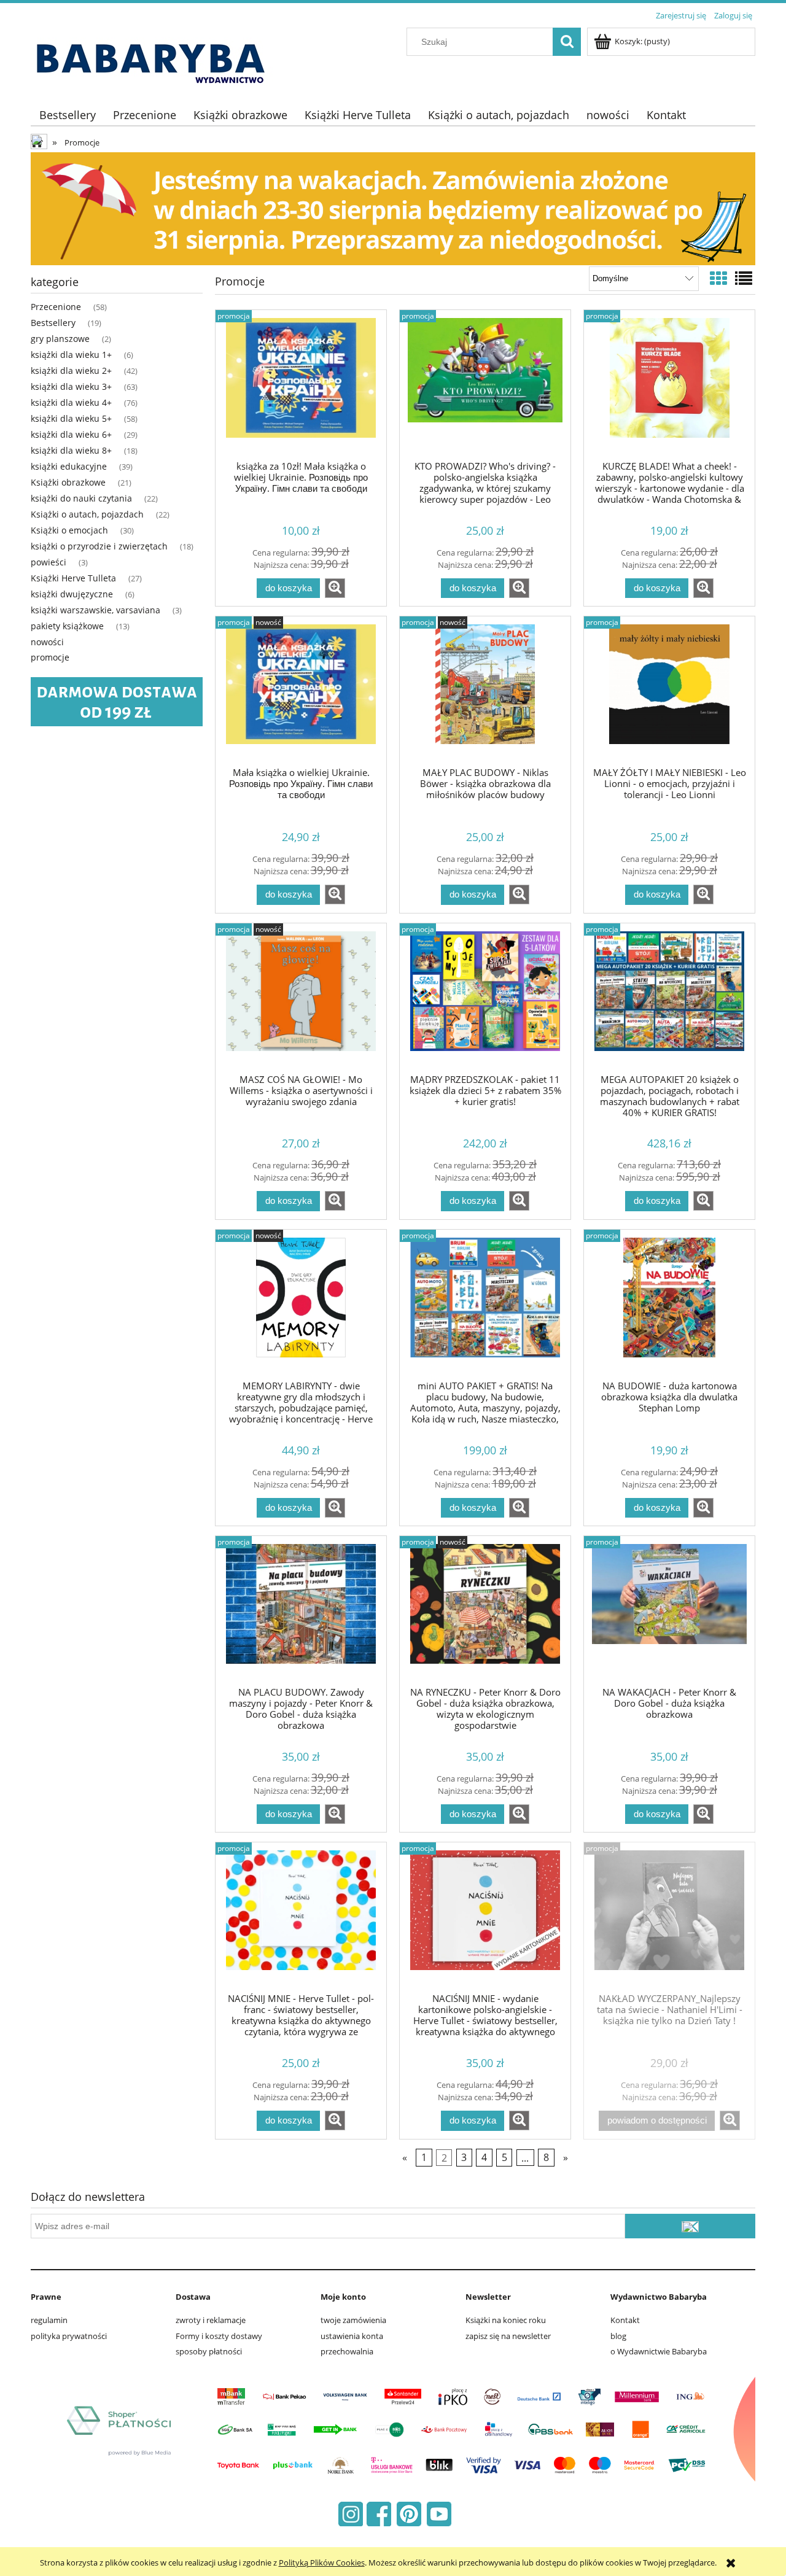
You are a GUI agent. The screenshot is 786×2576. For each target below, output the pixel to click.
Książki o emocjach (69, 530)
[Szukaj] (567, 42)
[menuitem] (68, 115)
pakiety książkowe (67, 626)
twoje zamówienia (353, 2320)
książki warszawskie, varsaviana (95, 610)
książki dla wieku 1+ (71, 355)
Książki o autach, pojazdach (87, 514)
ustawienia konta (352, 2336)
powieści (49, 562)
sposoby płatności (209, 2351)
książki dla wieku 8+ (71, 450)
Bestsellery (53, 323)
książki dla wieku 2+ (71, 370)
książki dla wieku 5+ (71, 418)
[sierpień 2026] (393, 208)
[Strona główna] (155, 56)
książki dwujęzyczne (72, 594)
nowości (47, 642)
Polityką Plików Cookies (322, 2562)
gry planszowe (60, 339)
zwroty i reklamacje (211, 2320)
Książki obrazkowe (68, 482)
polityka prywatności (69, 2336)
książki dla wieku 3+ (71, 386)
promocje (50, 657)
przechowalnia (347, 2351)
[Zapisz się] (690, 2226)
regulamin (49, 2320)
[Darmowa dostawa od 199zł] (117, 701)
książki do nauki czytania (81, 498)
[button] (335, 588)
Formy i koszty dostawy (219, 2336)
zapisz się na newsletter (508, 2336)
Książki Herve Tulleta (73, 578)
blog (618, 2336)
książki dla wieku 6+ (71, 434)
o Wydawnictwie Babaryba (659, 2351)
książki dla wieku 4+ (71, 402)
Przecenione (56, 307)
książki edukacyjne (69, 466)
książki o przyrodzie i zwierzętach (99, 546)
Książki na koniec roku (506, 2320)
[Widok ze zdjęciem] (718, 278)
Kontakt (625, 2320)
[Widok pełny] (744, 278)
